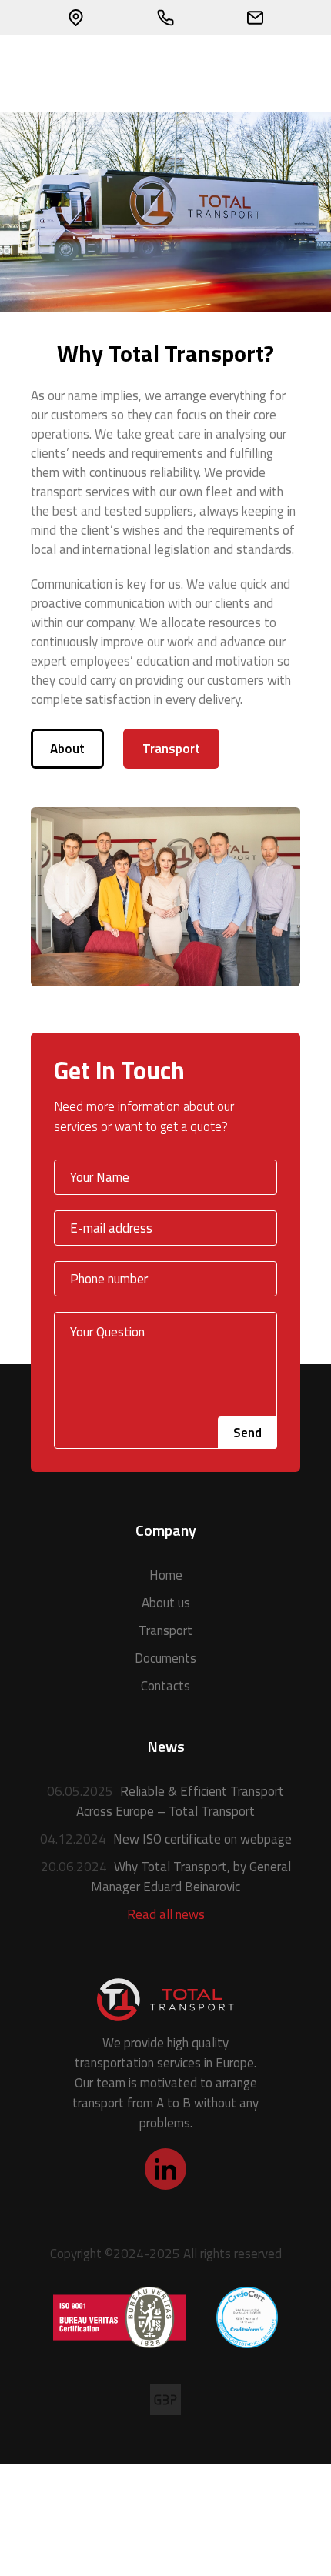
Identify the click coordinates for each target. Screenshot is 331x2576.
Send (247, 1433)
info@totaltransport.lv (255, 18)
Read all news (166, 1914)
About (67, 749)
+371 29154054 (166, 18)
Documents (165, 1658)
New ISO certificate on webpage (166, 1839)
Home (166, 1575)
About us (166, 1603)
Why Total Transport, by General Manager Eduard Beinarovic (166, 1877)
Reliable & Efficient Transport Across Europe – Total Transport (165, 1801)
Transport (171, 749)
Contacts (165, 1686)
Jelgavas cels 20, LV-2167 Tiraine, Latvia (76, 18)
